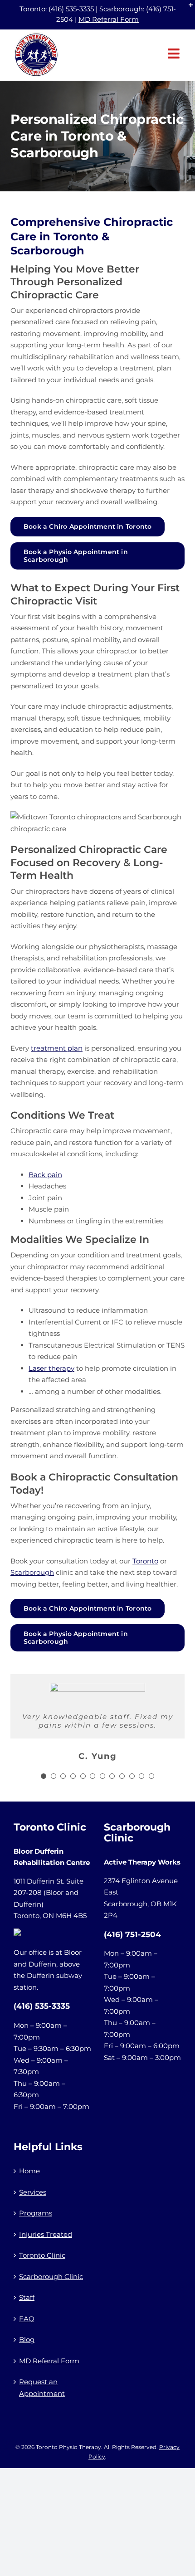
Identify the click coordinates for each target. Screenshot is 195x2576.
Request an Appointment (42, 2388)
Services (33, 2192)
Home (29, 2171)
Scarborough (32, 1572)
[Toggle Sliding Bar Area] (187, 8)
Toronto (145, 1561)
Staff (27, 2297)
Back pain (45, 1175)
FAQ (27, 2319)
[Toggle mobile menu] (175, 54)
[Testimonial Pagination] (44, 1776)
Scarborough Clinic (51, 2277)
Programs (36, 2213)
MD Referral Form (109, 19)
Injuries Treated (46, 2234)
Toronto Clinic (42, 2255)
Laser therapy (51, 1368)
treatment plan (57, 1048)
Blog (27, 2340)
